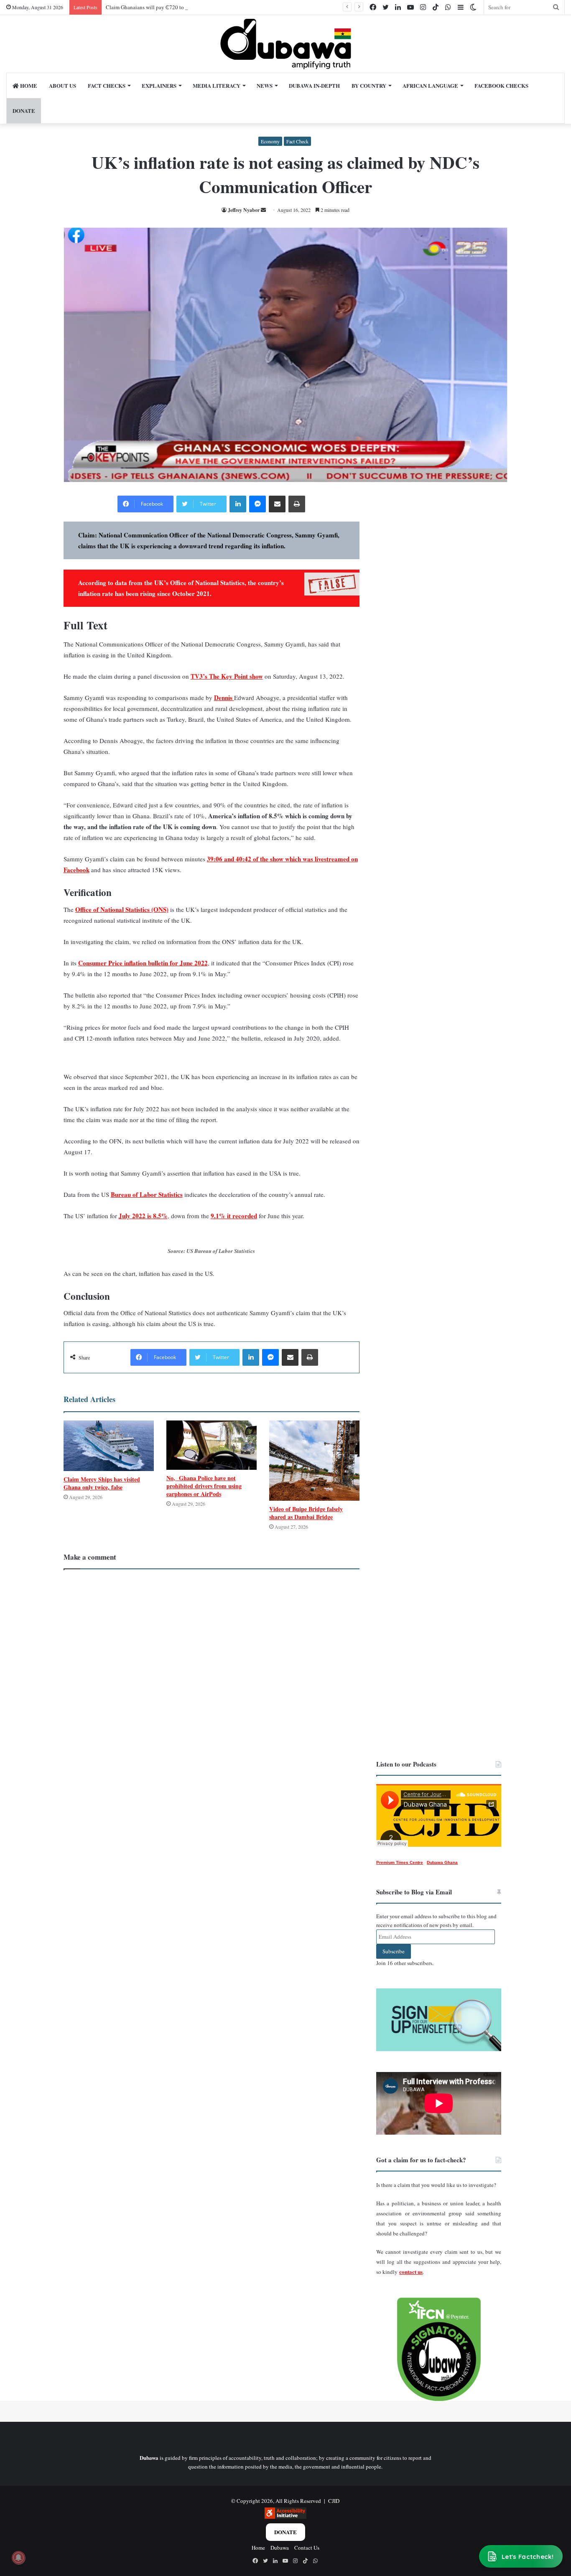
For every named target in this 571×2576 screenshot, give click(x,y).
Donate (285, 2532)
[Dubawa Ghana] (286, 44)
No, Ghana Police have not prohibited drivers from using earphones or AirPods (204, 1486)
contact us (411, 2272)
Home (28, 85)
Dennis (224, 697)
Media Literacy (217, 85)
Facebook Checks (501, 85)
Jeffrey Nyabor (244, 210)
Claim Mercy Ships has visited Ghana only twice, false (102, 1483)
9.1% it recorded (234, 1216)
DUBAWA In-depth (314, 85)
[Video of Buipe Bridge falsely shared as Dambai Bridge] (314, 1461)
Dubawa (280, 2548)
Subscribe (394, 1951)
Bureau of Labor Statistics (147, 1194)
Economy (270, 141)
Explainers (159, 85)
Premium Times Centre (400, 1862)
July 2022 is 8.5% (143, 1216)
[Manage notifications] (18, 2558)
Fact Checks (107, 85)
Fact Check (297, 141)
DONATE (24, 111)
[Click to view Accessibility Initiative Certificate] (285, 2517)
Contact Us (307, 2548)
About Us (62, 85)
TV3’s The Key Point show (227, 676)
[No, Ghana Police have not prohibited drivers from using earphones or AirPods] (212, 1445)
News (265, 85)
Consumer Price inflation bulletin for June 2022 (143, 963)
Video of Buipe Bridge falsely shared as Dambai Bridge (306, 1513)
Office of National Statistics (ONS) (122, 909)
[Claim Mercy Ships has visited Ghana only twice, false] (109, 1446)
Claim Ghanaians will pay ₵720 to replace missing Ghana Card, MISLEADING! (196, 7)
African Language (430, 85)
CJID (334, 2501)
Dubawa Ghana (442, 1862)
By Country (369, 85)
